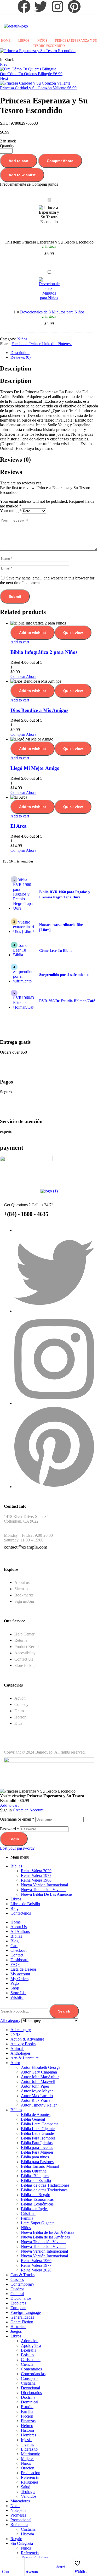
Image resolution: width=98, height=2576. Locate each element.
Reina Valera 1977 (36, 1875)
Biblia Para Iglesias (37, 2143)
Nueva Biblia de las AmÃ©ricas (48, 2232)
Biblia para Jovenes (37, 2147)
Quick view (73, 633)
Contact (17, 1955)
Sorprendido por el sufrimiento (64, 975)
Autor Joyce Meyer (37, 2091)
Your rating (11, 511)
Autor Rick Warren (37, 2100)
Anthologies (21, 2053)
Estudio (27, 2407)
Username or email (17, 1819)
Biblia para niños (35, 2157)
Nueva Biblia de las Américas (45, 2237)
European (18, 2308)
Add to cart (19, 161)
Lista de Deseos (24, 1969)
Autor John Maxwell (38, 2082)
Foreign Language (26, 2312)
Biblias (16, 1866)
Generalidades (22, 2317)
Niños (42, 41)
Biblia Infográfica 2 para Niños (45, 652)
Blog (15, 1908)
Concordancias (33, 2374)
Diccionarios (21, 2298)
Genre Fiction (22, 2322)
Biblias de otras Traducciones (45, 2185)
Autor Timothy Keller (39, 2105)
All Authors (20, 1931)
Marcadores (20, 2501)
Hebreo (27, 2426)
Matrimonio (31, 2454)
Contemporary (22, 2284)
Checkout (18, 1950)
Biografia (29, 2350)
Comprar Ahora (60, 161)
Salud (26, 2487)
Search (64, 2011)
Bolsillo (27, 2355)
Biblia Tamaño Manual (40, 2166)
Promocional (21, 2520)
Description (20, 353)
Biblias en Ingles (35, 2209)
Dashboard (19, 1960)
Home (6, 41)
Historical (18, 2327)
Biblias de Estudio (36, 2180)
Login (14, 1839)
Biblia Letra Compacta (40, 2124)
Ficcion (27, 2416)
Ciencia (27, 2364)
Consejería (30, 2378)
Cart (14, 1946)
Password (10, 1829)
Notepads (18, 2510)
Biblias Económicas (37, 2204)
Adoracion (30, 2341)
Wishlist (81, 2572)
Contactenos (21, 1913)
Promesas (18, 2515)
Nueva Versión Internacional (44, 2256)
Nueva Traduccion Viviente (44, 1890)
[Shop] (4, 2563)
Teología (28, 2492)
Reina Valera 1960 (36, 1880)
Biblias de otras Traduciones (44, 2190)
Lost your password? (17, 1848)
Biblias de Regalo (36, 2195)
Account (32, 2572)
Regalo (16, 2539)
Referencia (30, 2477)
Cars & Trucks (22, 2275)
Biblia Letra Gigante (38, 2129)
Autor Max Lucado (37, 2096)
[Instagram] (57, 7)
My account (20, 1974)
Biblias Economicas (37, 2199)
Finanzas (28, 2421)
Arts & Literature (25, 2058)
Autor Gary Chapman (39, 2072)
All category (21, 2030)
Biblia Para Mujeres (37, 2152)
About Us (19, 1927)
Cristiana (28, 2213)
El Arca (19, 826)
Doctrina (28, 2397)
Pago (15, 1983)
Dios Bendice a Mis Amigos (39, 710)
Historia (27, 2430)
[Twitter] (41, 7)
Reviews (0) (21, 357)
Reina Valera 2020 (36, 1871)
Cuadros (17, 2289)
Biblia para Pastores (37, 2162)
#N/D (15, 2034)
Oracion (28, 2468)
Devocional (30, 2388)
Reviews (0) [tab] (15, 460)
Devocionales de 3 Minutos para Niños (52, 312)
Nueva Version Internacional (44, 1885)
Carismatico (31, 2360)
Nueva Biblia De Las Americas (47, 1894)
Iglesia (26, 2440)
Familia (27, 2218)
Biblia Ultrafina (34, 2171)
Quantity (7, 146)
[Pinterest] (74, 7)
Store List (18, 1993)
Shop (5, 2572)
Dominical (30, 2402)
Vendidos (29, 2496)
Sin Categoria (22, 2543)
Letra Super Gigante (38, 2223)
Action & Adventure (27, 2039)
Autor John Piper (35, 2086)
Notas (15, 2506)
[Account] (28, 2563)
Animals (17, 2049)
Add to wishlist (22, 175)
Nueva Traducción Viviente (44, 2242)
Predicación (31, 2473)
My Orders (19, 1979)
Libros (24, 41)
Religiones (30, 2482)
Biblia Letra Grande (37, 2133)
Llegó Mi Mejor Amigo (35, 768)
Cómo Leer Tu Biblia (56, 951)
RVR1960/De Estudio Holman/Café (67, 1001)
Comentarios (31, 2369)
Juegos (16, 2331)
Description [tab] (16, 368)
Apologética (31, 2345)
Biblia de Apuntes (36, 2115)
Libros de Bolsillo (25, 1904)
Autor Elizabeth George (41, 2067)
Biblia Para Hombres (38, 2138)
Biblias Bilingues (35, 2176)
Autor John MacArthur (40, 2077)
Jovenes (27, 2444)
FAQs (15, 1964)
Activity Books (23, 2044)
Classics (17, 2279)
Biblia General (33, 2119)
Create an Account (28, 1810)
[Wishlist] (77, 2563)
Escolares (18, 2303)
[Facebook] (24, 7)
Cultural (17, 2294)
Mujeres (28, 2459)
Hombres (28, 2435)
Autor (15, 2063)
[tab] (54, 353)
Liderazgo (29, 2449)
